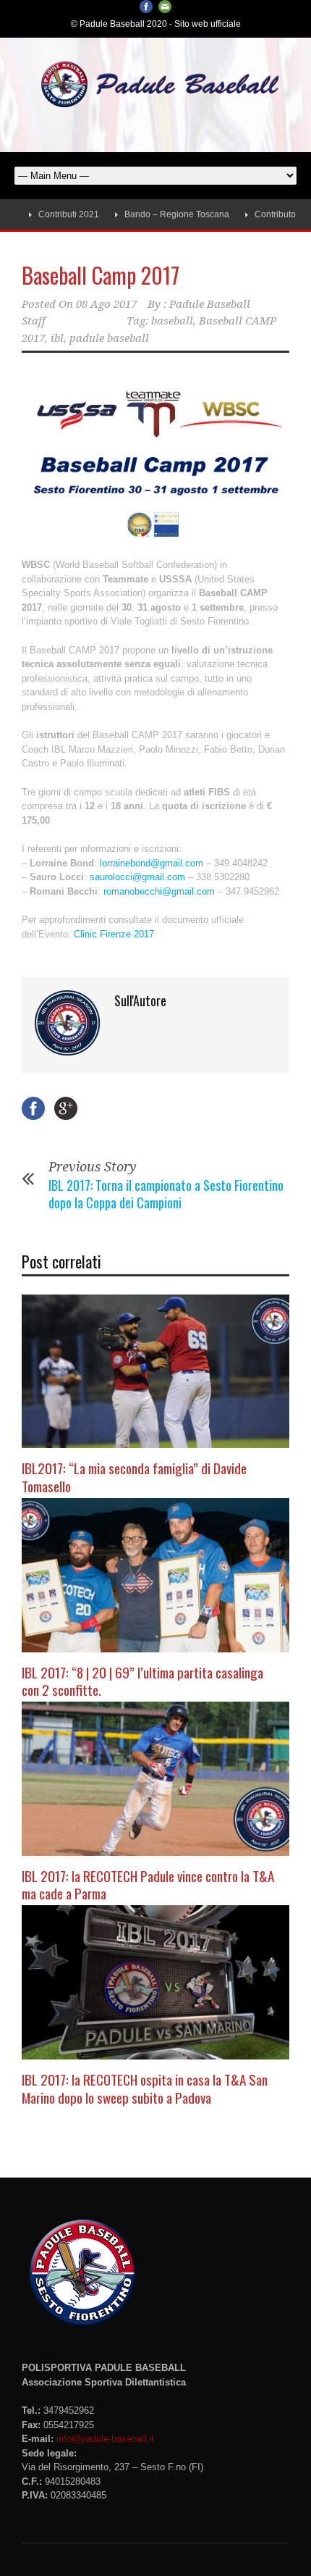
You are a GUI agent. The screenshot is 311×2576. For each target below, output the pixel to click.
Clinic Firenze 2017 (114, 934)
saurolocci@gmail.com (137, 877)
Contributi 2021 (42, 214)
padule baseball (109, 338)
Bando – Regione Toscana (150, 214)
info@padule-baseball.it (105, 2439)
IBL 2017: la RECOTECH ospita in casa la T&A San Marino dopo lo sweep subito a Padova (145, 2088)
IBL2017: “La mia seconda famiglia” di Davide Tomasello (134, 1477)
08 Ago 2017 (106, 304)
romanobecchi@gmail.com (159, 891)
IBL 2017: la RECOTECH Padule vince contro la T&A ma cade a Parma (148, 1885)
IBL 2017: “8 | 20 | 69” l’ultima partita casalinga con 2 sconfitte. (142, 1681)
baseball (172, 321)
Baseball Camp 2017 (101, 275)
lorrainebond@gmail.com (152, 863)
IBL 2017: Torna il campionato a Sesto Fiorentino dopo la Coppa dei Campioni (166, 1193)
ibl (57, 338)
